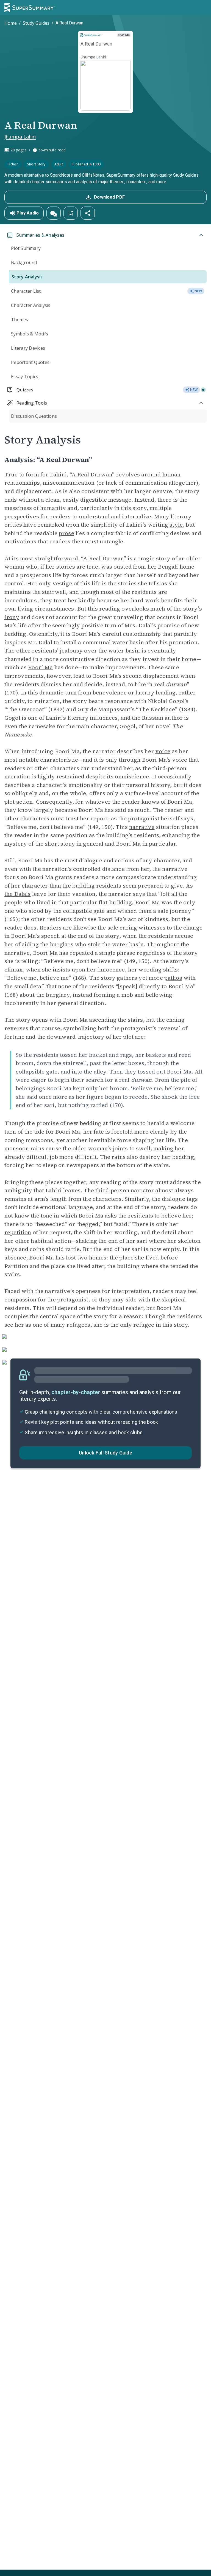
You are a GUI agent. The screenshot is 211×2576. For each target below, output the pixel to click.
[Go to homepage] (30, 8)
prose (66, 533)
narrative (142, 827)
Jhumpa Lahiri (20, 137)
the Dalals (18, 894)
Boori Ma (40, 667)
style (176, 525)
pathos (173, 978)
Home (11, 23)
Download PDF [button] (109, 197)
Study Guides (36, 23)
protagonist (144, 818)
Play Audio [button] (28, 213)
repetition (18, 1232)
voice (163, 751)
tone (47, 1216)
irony (12, 617)
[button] (54, 213)
